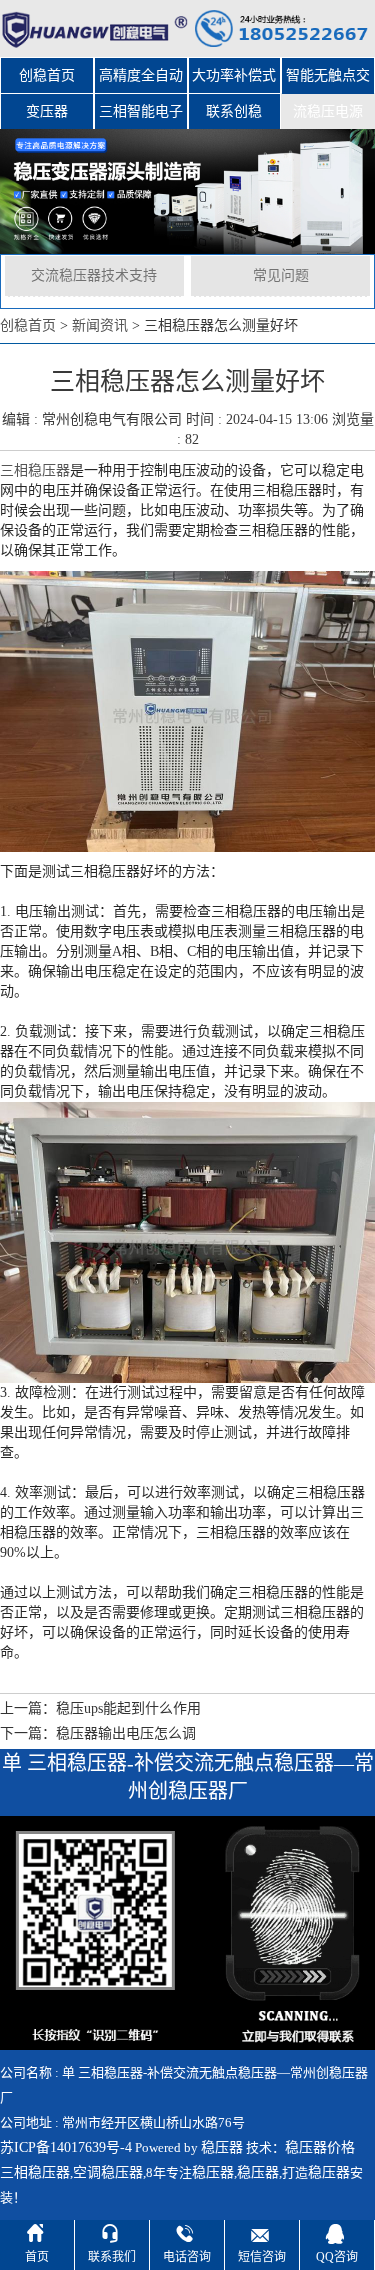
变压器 (47, 111)
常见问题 (281, 275)
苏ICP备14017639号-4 (66, 2147)
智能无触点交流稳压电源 (328, 81)
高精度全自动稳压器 (141, 81)
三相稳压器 (35, 470)
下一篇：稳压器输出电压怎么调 (98, 1733)
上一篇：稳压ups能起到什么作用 (100, 1708)
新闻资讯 (100, 325)
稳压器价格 (320, 2147)
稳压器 (222, 2147)
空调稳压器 (108, 2172)
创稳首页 (47, 75)
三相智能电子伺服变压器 (141, 117)
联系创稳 (234, 111)
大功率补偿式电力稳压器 (234, 81)
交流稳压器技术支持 (94, 275)
